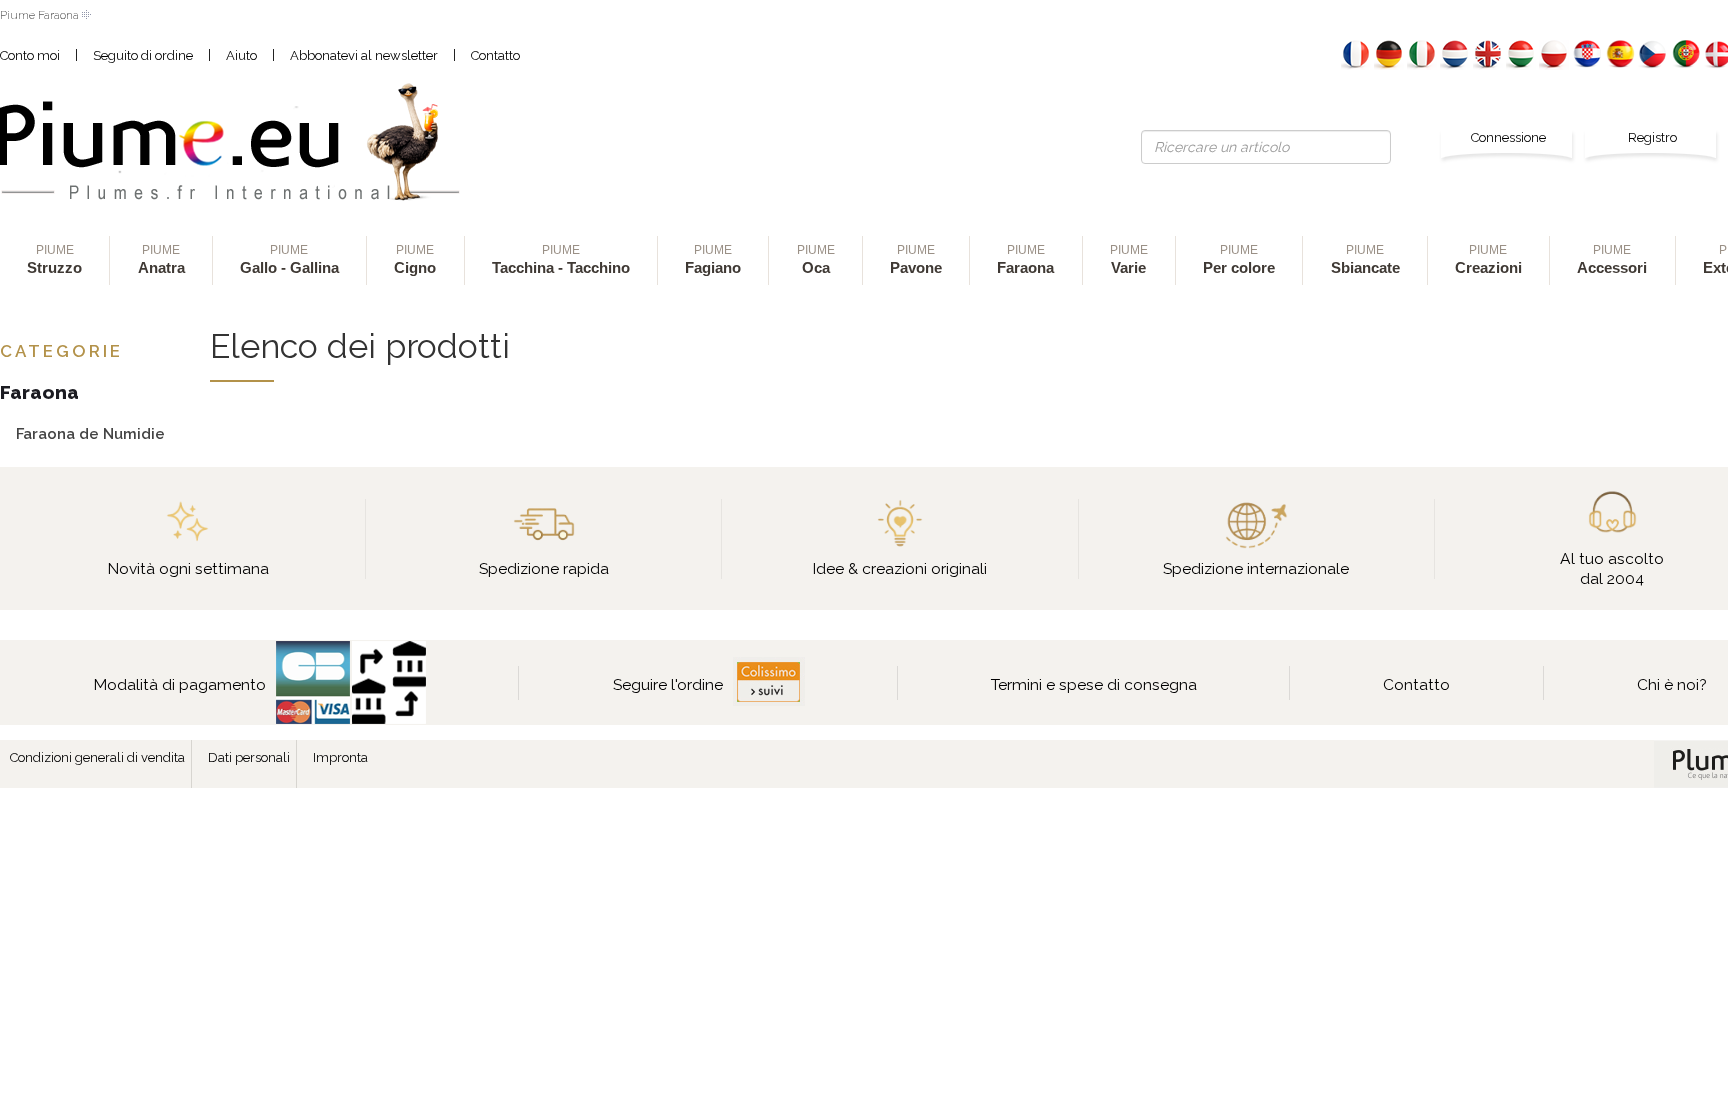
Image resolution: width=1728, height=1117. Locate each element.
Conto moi (30, 55)
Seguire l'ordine (668, 684)
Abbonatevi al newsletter (364, 55)
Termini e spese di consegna (1094, 684)
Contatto (495, 55)
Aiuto (241, 55)
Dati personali (249, 757)
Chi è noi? (1672, 684)
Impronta (340, 757)
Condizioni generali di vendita (97, 757)
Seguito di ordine (143, 55)
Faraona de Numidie (90, 433)
